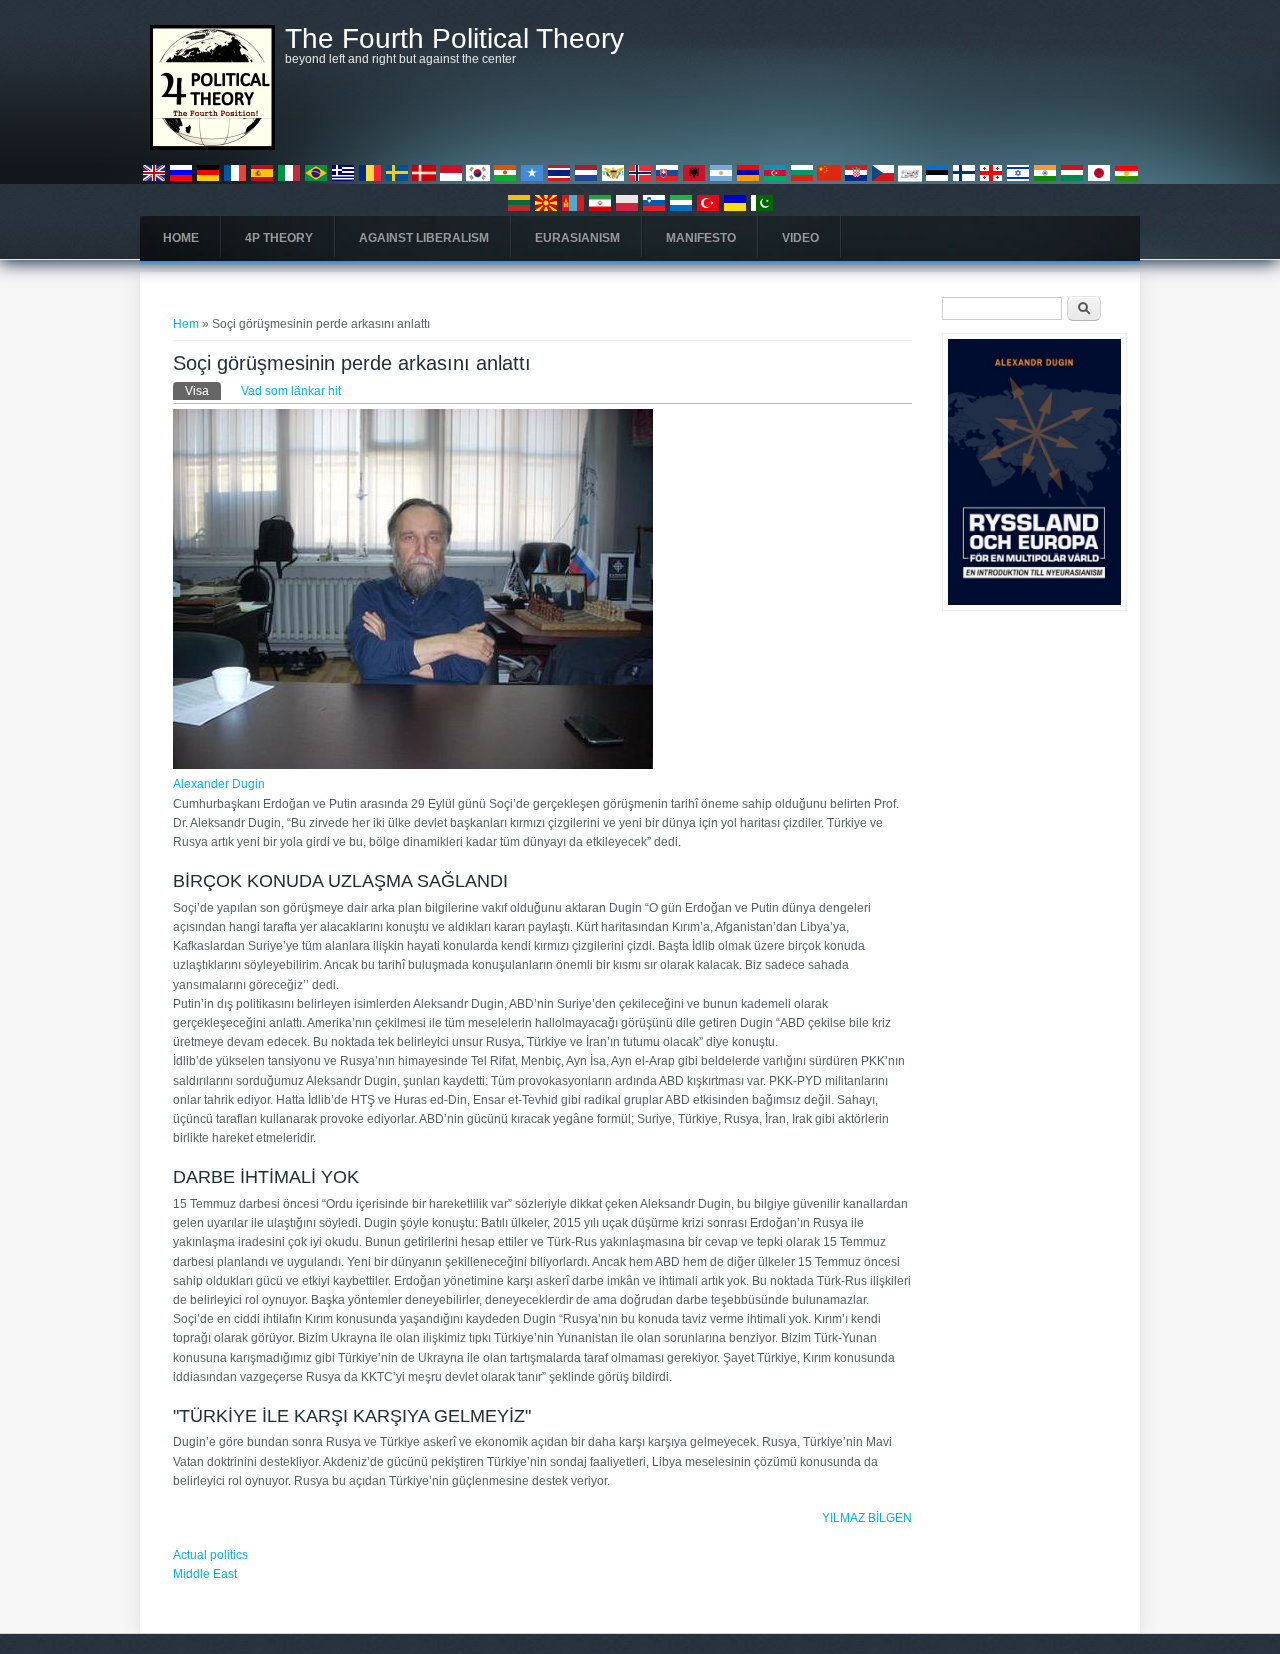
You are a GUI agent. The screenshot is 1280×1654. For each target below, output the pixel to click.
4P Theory (279, 238)
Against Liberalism (424, 238)
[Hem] (212, 146)
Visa (203, 391)
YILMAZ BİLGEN (867, 1518)
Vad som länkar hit (291, 391)
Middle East (205, 1574)
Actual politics (210, 1555)
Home (181, 238)
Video (800, 238)
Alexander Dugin (219, 784)
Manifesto (701, 238)
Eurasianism (577, 238)
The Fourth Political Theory (454, 39)
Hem (186, 324)
